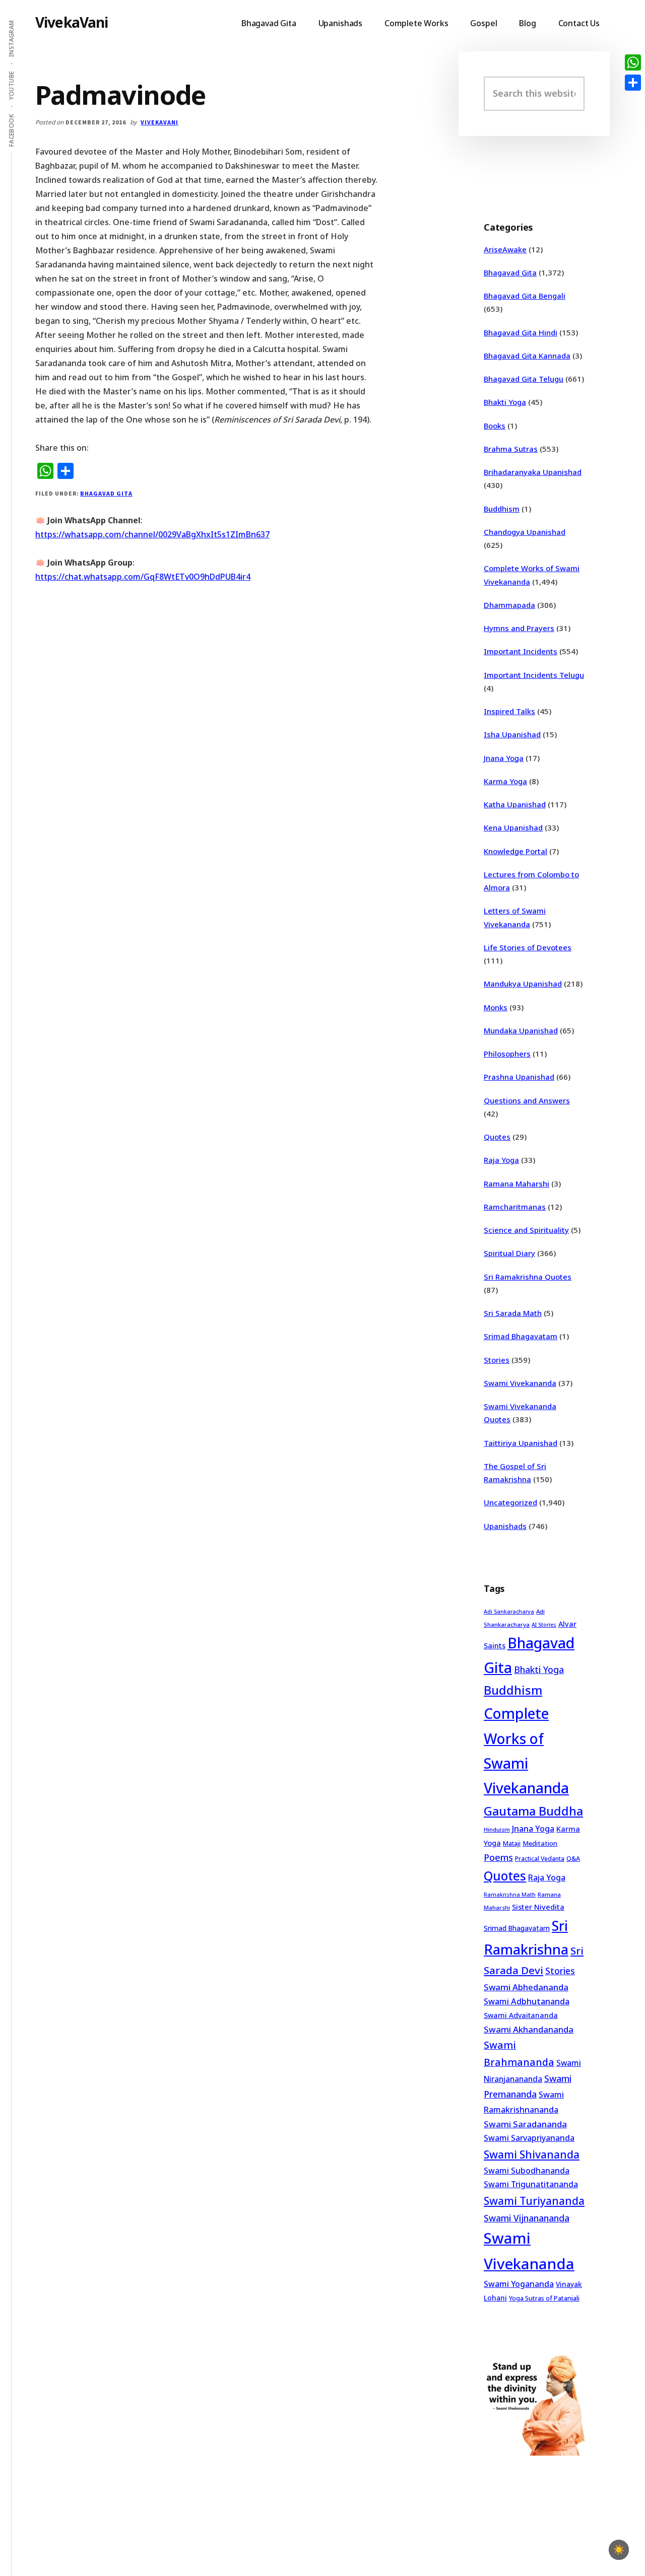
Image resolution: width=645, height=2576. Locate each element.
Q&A (573, 1858)
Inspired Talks (509, 711)
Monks (496, 1007)
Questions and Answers (527, 1100)
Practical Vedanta (540, 1859)
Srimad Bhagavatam (521, 1336)
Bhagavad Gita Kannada (527, 356)
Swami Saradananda (525, 2124)
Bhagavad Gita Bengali (525, 296)
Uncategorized (510, 1502)
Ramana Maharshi (517, 1183)
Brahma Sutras (511, 449)
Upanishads (505, 1526)
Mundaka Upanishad (521, 1030)
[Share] (633, 83)
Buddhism (502, 509)
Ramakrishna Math (510, 1895)
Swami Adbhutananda (527, 2001)
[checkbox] (619, 2550)
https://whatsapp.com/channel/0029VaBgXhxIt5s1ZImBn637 (152, 534)
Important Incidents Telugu (534, 675)
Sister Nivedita (538, 1907)
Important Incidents (521, 651)
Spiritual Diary (509, 1253)
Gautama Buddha (533, 1811)
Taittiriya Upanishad (521, 1443)
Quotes (497, 1137)
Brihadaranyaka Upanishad (533, 472)
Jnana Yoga (504, 758)
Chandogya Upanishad (525, 532)
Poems (498, 1857)
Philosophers (507, 1054)
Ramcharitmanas (515, 1207)
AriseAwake (505, 249)
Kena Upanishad (513, 827)
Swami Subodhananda (527, 2171)
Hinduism (497, 1829)
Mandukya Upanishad (523, 984)
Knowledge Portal (515, 851)
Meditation (540, 1843)
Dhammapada (509, 605)
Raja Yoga (501, 1160)
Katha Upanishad (515, 804)
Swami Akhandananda (529, 2029)
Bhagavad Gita (106, 493)
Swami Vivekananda (520, 1383)
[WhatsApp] (633, 62)
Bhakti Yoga (505, 402)
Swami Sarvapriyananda (529, 2138)
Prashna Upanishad (519, 1077)
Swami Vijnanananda (527, 2218)
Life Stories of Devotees (528, 947)
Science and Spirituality (526, 1230)
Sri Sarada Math (513, 1313)
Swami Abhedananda (526, 1987)
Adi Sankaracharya (509, 1612)
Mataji (512, 1843)
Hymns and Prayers (519, 628)
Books (495, 426)
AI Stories (544, 1625)
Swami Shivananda (532, 2154)
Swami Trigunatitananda (531, 2184)
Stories (497, 1360)
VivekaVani (72, 22)
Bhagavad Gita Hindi (521, 332)
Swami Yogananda (519, 2284)
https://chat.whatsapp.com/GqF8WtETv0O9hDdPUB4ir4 (143, 577)
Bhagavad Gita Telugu (524, 379)
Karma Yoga (505, 781)
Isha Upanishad (512, 734)
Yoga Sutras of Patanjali (544, 2298)
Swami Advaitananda (521, 2015)
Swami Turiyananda (534, 2201)
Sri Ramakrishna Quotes (528, 1277)
